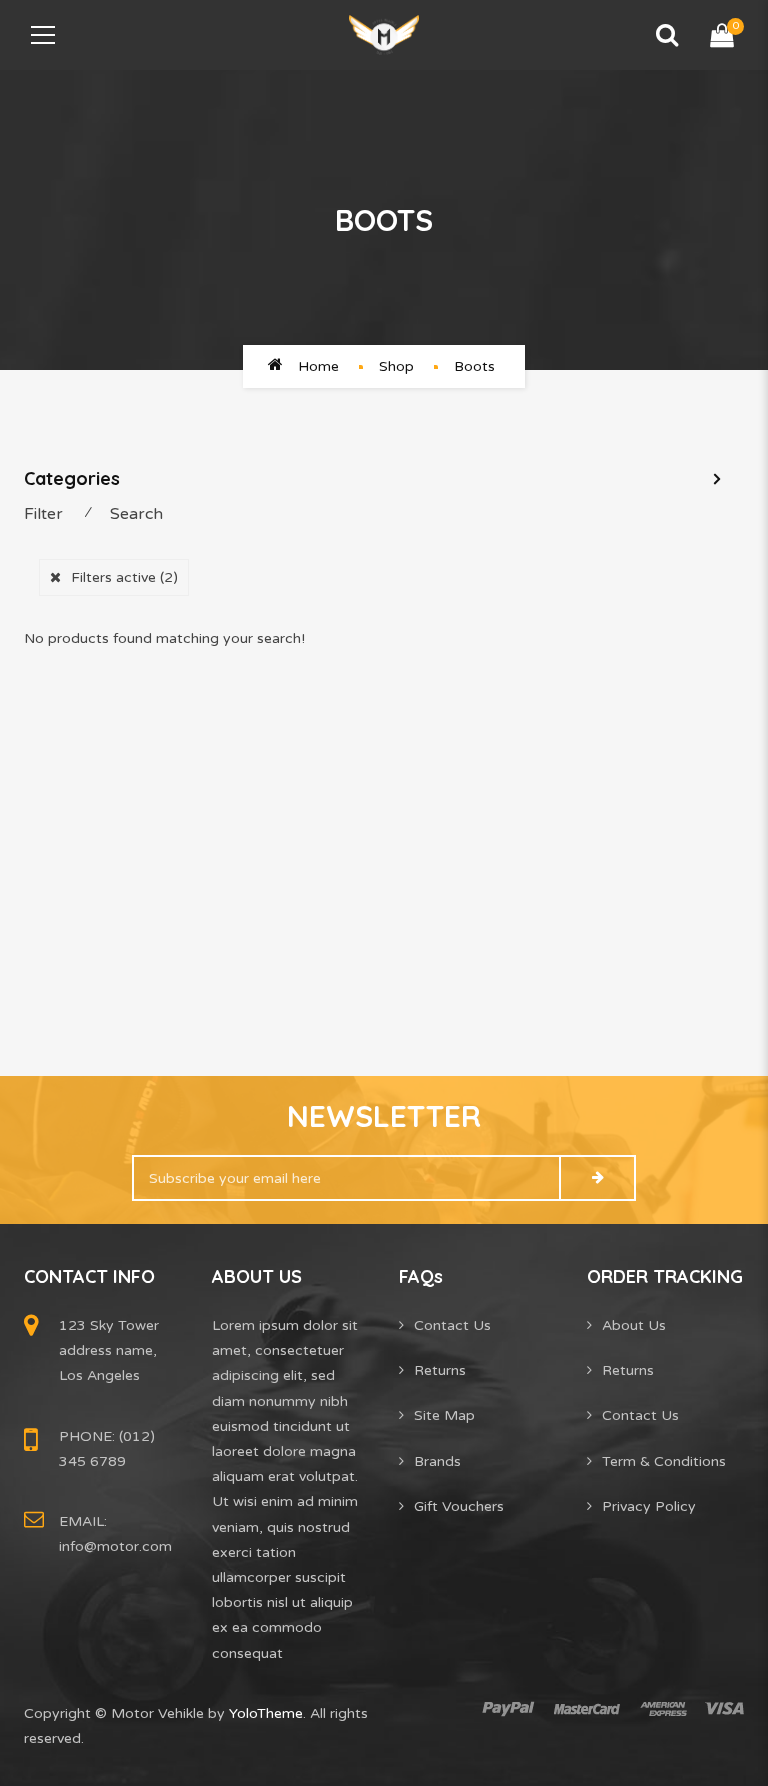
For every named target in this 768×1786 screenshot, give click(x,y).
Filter (43, 514)
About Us (634, 1325)
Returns (440, 1370)
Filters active (124, 577)
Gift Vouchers (459, 1506)
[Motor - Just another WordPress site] (384, 34)
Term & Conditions (664, 1461)
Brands (437, 1461)
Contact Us (452, 1325)
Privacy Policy (649, 1506)
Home (318, 366)
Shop (396, 366)
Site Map (444, 1415)
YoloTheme (266, 1713)
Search (136, 514)
